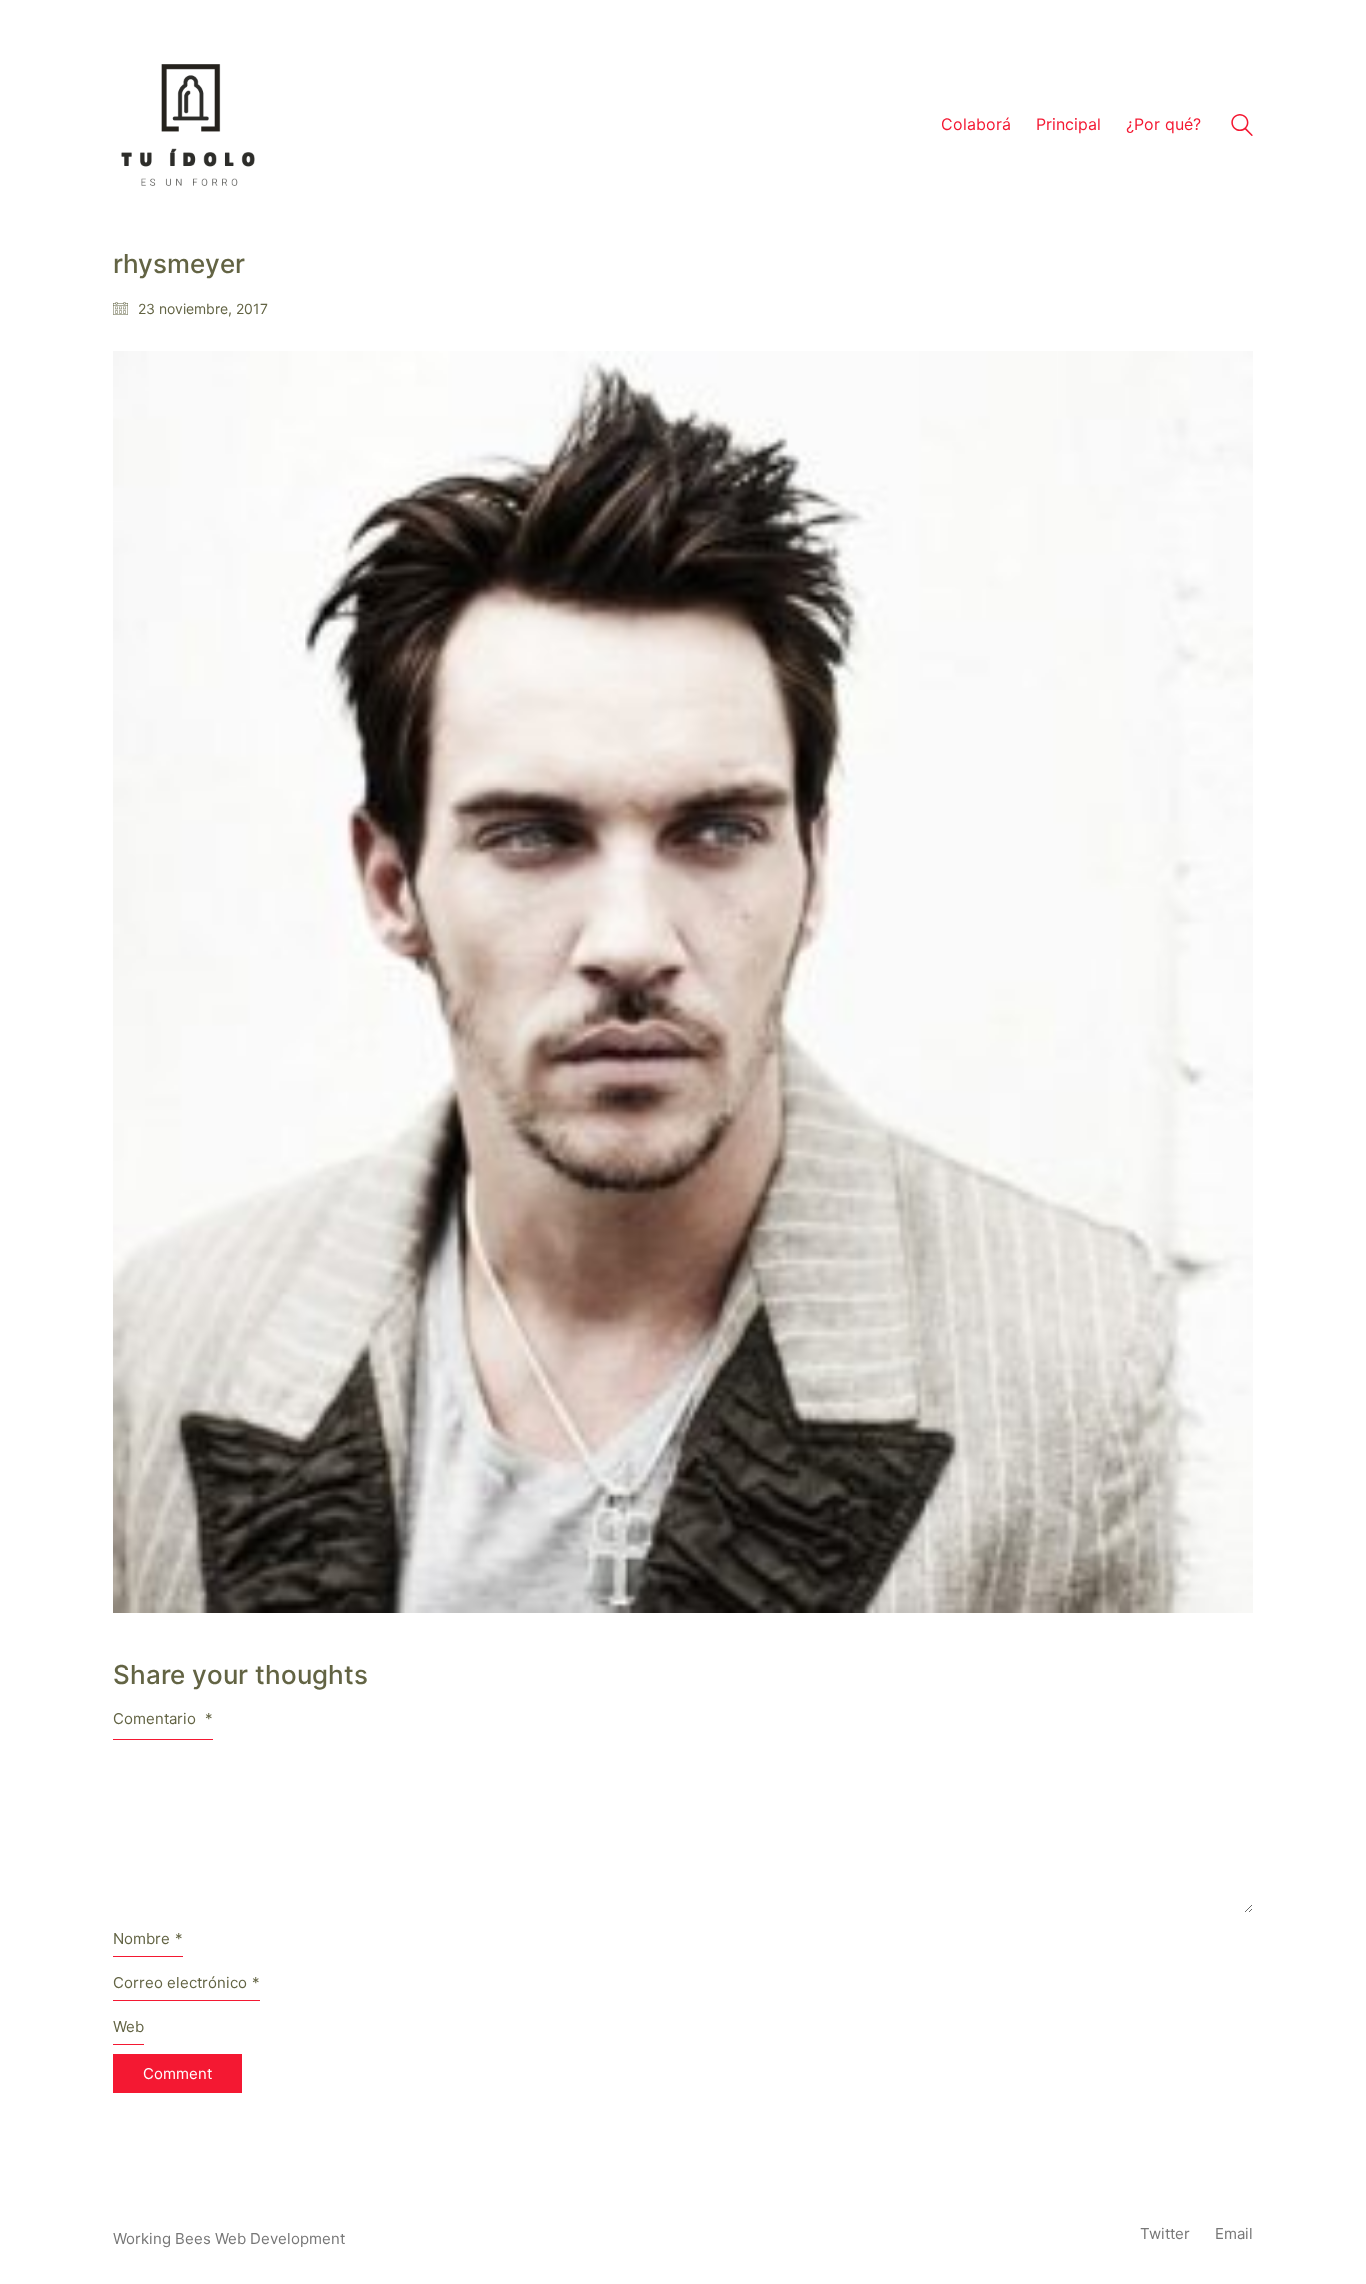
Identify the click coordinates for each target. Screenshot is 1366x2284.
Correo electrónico (186, 1982)
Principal (1068, 124)
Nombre (148, 1938)
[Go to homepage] (188, 125)
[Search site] (1242, 127)
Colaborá (976, 124)
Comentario (163, 1718)
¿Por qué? (1163, 124)
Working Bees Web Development (229, 2238)
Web (128, 2026)
